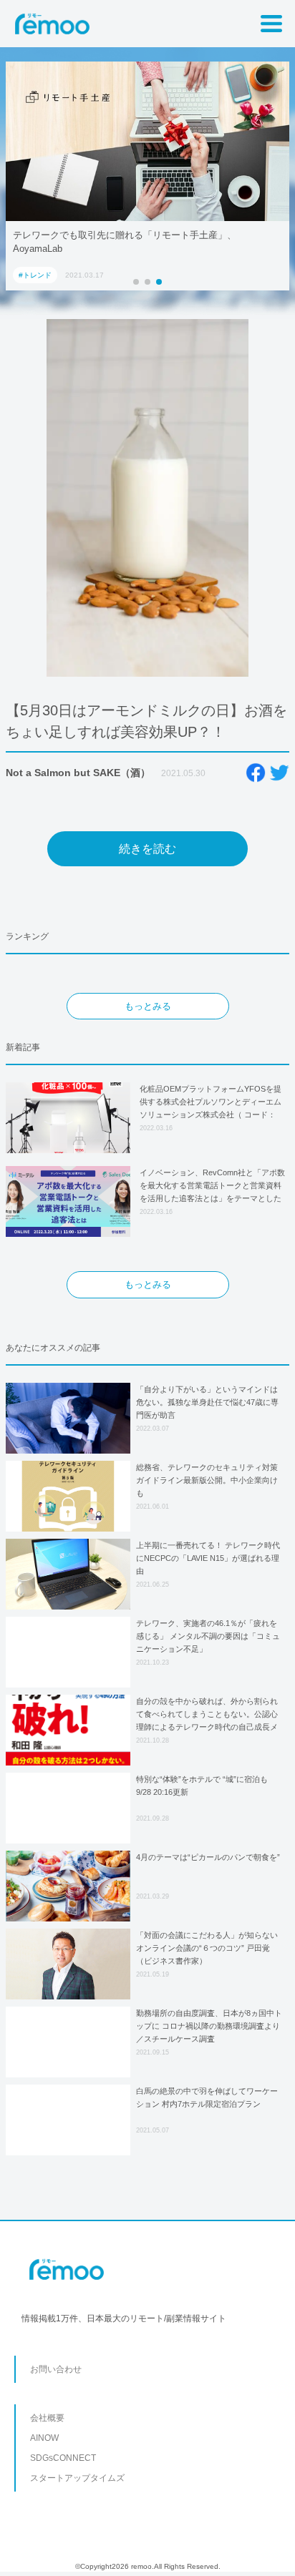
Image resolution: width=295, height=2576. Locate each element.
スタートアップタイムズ (77, 2478)
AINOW (44, 2438)
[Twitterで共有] (279, 773)
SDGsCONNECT (63, 2458)
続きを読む (147, 849)
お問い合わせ (56, 2369)
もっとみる (148, 1006)
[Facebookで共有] (256, 773)
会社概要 (47, 2418)
